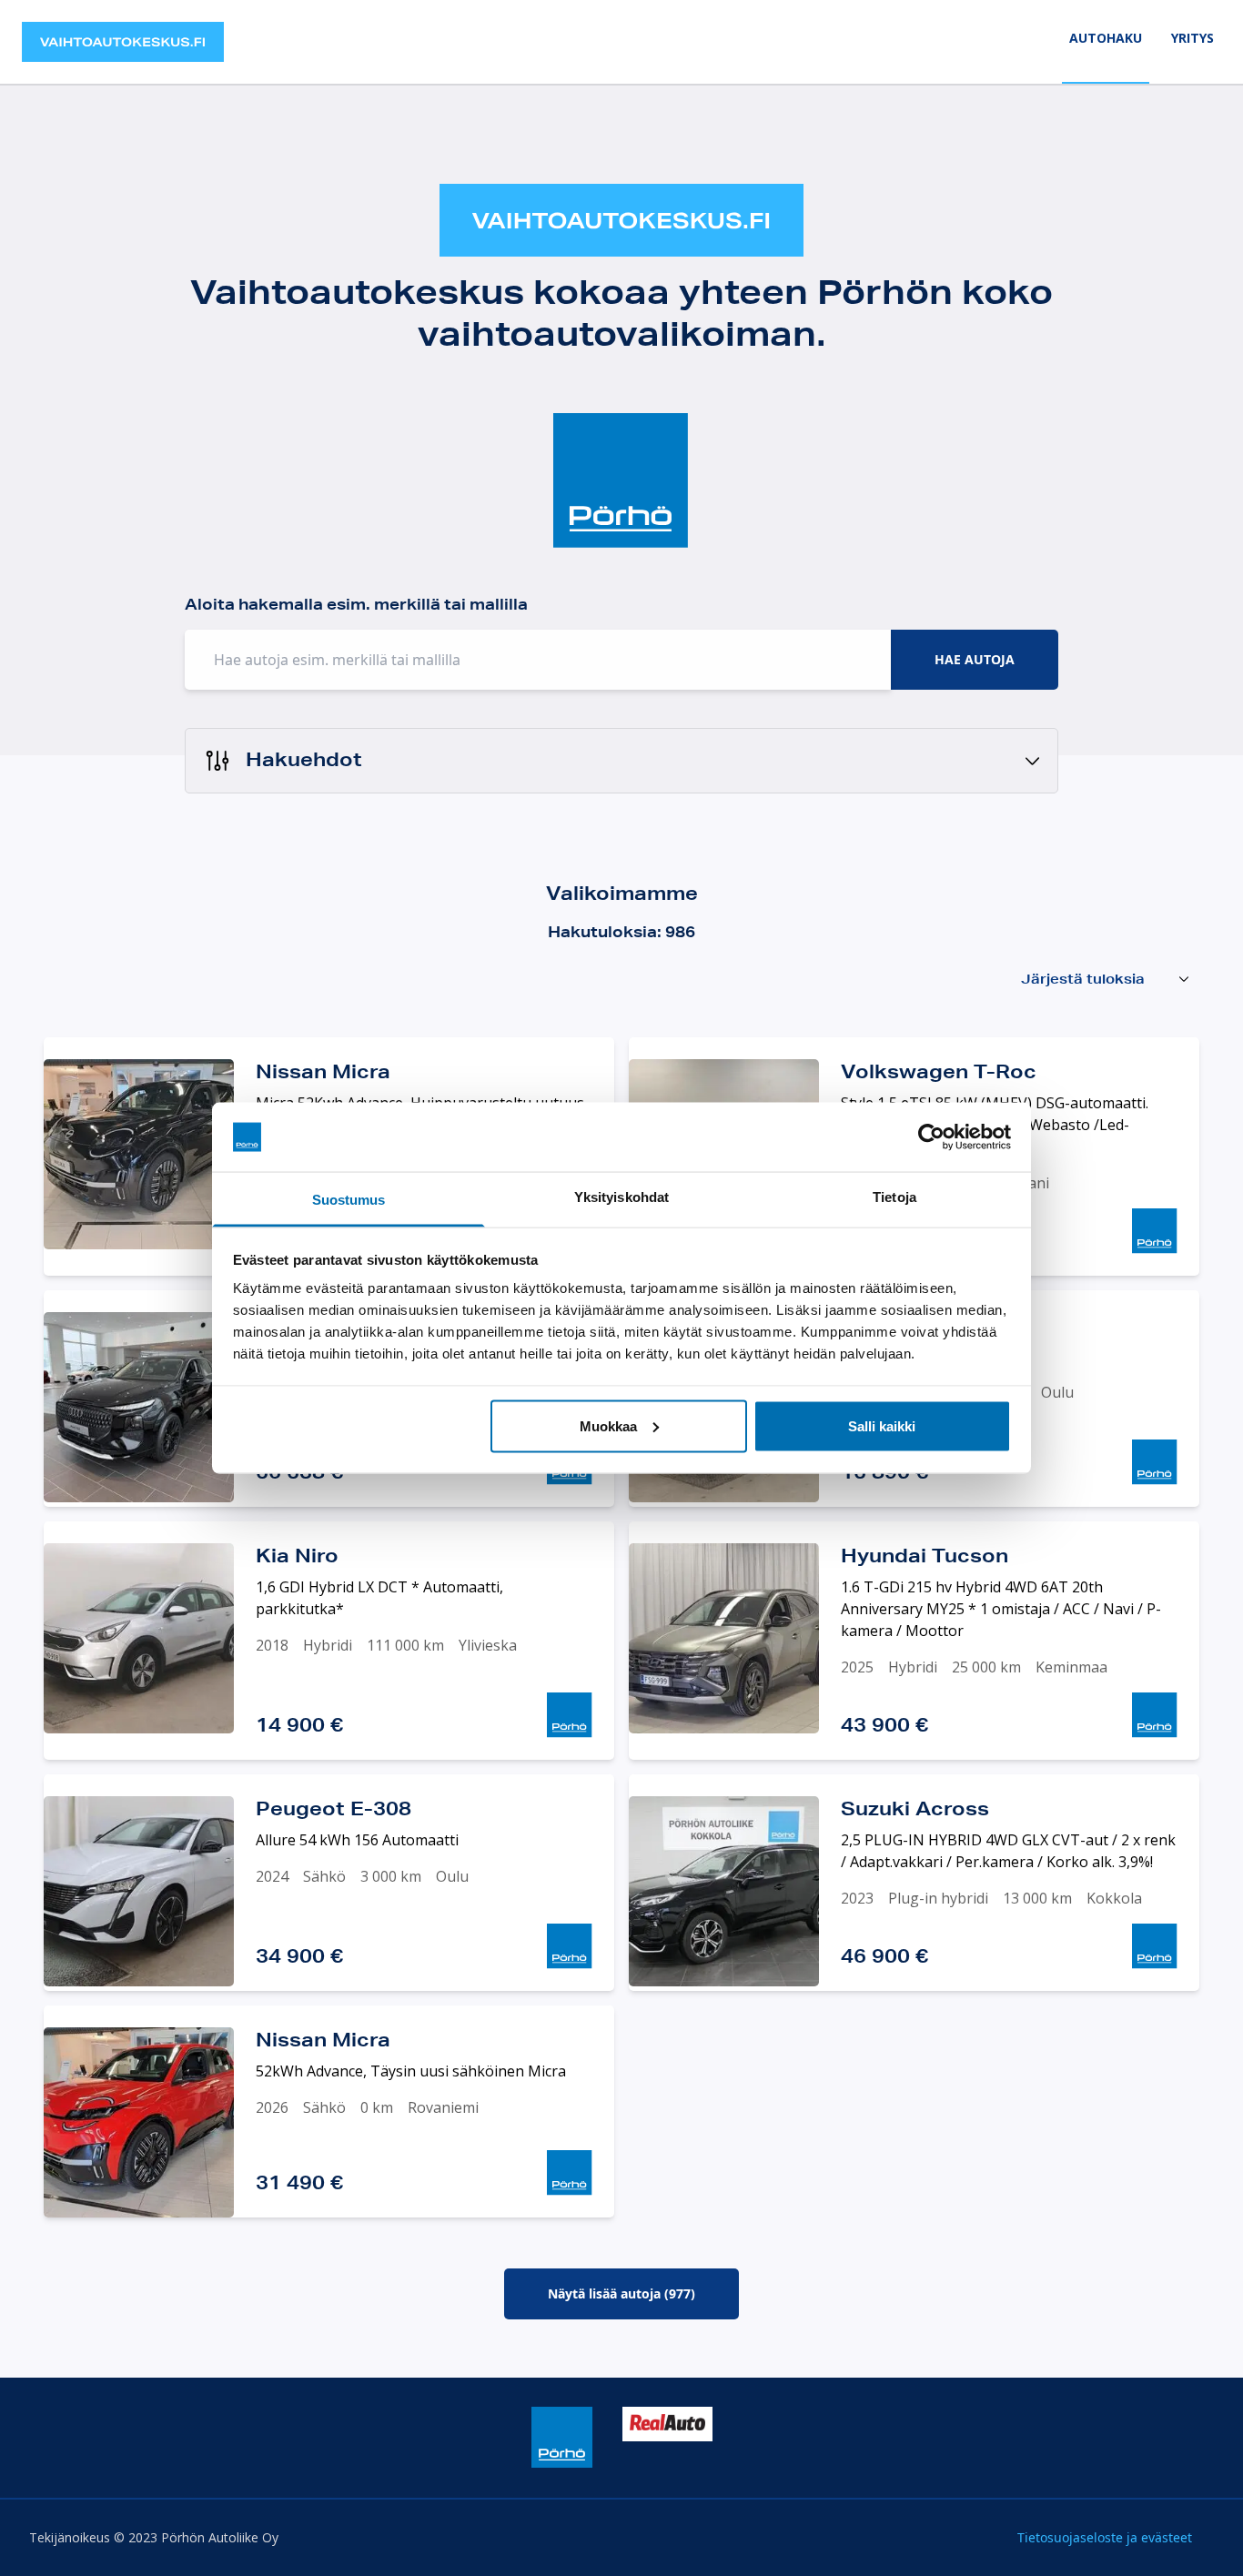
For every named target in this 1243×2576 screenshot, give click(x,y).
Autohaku (1106, 38)
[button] (621, 761)
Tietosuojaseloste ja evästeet (1105, 2537)
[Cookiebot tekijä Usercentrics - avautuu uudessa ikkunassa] (931, 1137)
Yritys (1192, 38)
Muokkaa (608, 1425)
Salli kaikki (882, 1425)
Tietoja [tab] (894, 1197)
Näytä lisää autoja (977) (621, 2293)
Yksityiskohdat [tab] (621, 1197)
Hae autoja (975, 659)
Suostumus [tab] (349, 1200)
